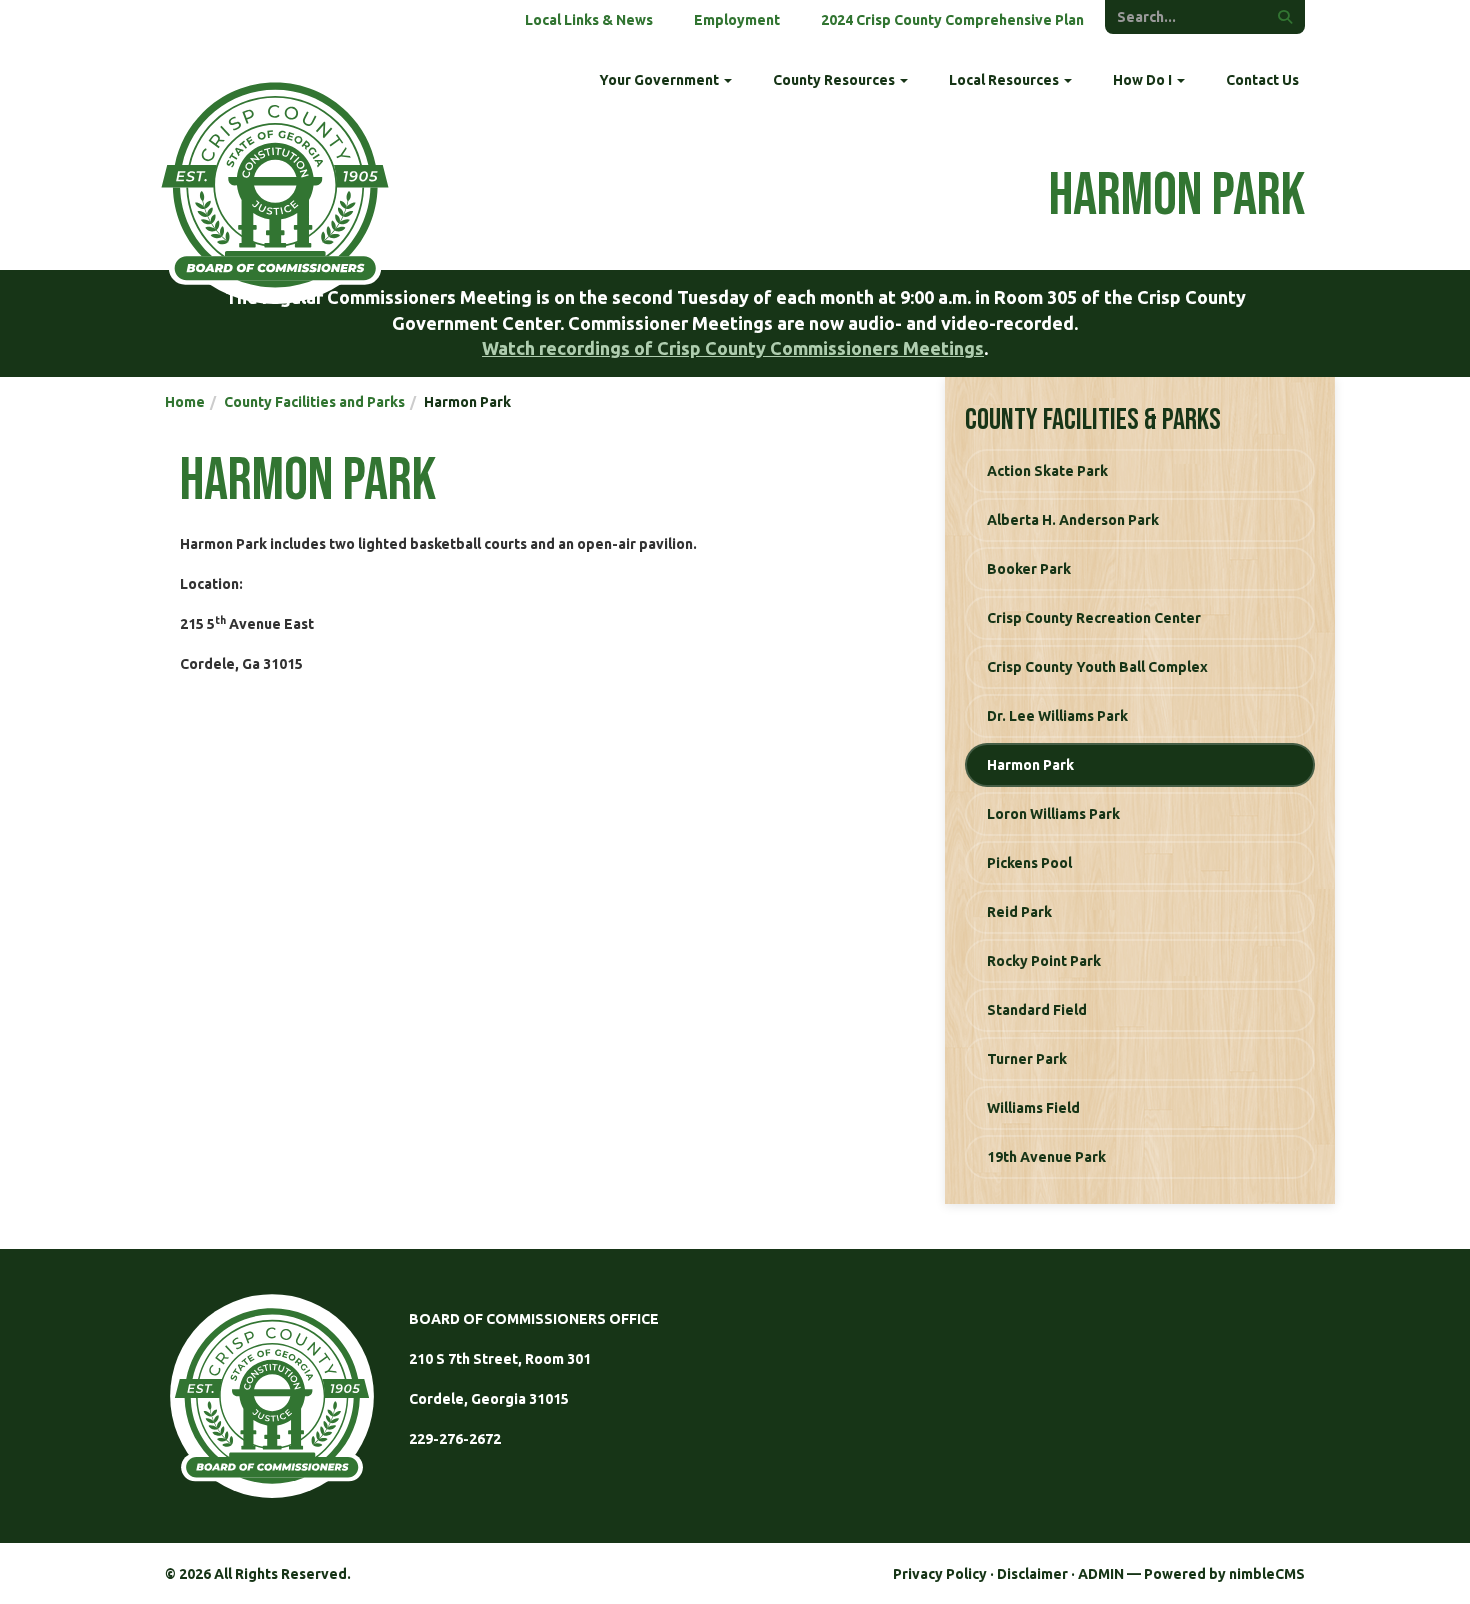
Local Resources (1005, 80)
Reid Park (1019, 912)
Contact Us (1262, 80)
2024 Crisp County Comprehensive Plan (952, 20)
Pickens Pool (1029, 863)
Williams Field (1033, 1108)
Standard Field (1037, 1010)
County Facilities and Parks (314, 402)
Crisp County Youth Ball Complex (1097, 667)
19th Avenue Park (1046, 1157)
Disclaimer (1032, 1574)
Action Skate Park (1047, 471)
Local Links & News (589, 20)
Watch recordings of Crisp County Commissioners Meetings (733, 348)
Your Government (660, 80)
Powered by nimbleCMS (1224, 1574)
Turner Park (1027, 1059)
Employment (737, 20)
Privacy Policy (940, 1574)
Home (185, 402)
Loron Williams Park (1053, 814)
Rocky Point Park (1044, 961)
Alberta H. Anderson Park (1073, 520)
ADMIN (1101, 1574)
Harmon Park (1030, 765)
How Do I (1144, 80)
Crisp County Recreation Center (1094, 618)
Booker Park (1029, 569)
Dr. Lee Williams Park (1057, 716)
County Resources (835, 80)
